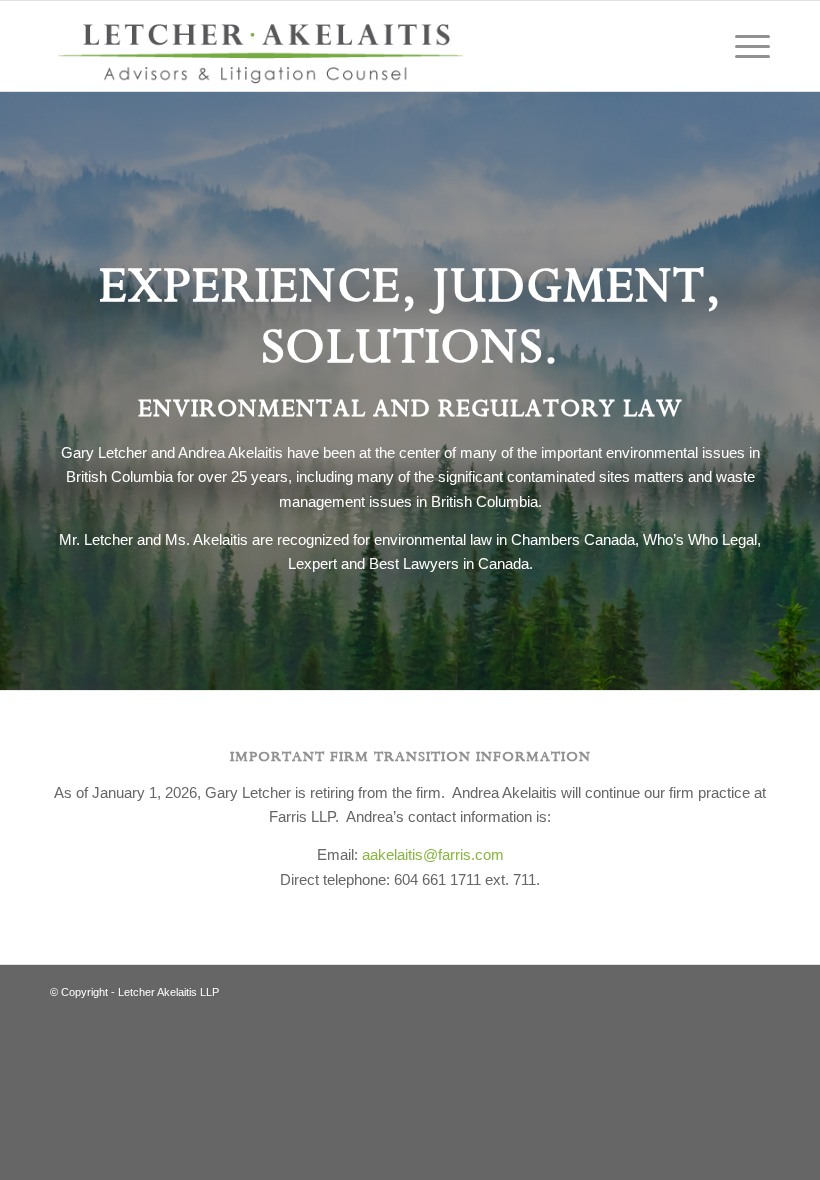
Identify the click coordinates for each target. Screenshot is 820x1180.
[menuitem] (742, 46)
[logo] (262, 46)
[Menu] (742, 46)
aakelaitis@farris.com (433, 854)
